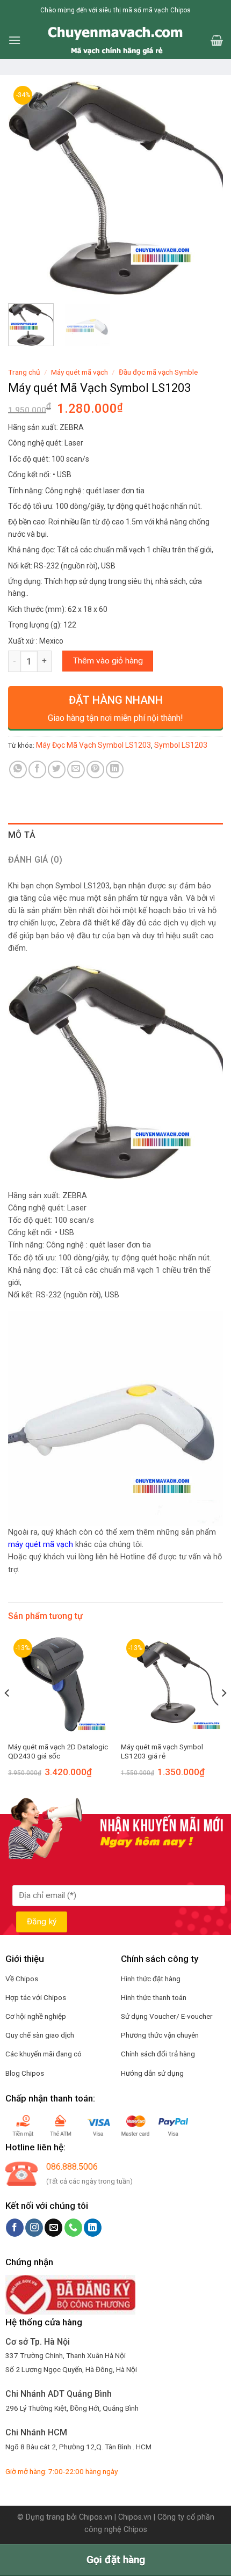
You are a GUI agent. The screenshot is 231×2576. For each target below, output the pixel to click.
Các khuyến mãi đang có (44, 2054)
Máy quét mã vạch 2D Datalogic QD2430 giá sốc (58, 1752)
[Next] (205, 188)
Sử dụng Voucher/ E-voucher (167, 2016)
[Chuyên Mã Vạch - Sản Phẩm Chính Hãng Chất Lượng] (115, 40)
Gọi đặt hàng (116, 2560)
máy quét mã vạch (41, 1545)
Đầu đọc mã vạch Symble (158, 372)
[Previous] (26, 188)
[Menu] (15, 40)
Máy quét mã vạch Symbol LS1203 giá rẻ (162, 1752)
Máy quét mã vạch (80, 372)
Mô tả (22, 835)
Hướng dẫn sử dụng (152, 2073)
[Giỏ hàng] (217, 40)
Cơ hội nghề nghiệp (36, 2016)
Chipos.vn (96, 2517)
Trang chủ (24, 372)
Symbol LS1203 (181, 745)
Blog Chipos (25, 2073)
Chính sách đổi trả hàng (158, 2054)
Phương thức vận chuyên (160, 2035)
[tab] (115, 835)
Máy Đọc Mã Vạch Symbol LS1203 (93, 745)
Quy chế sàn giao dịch (40, 2035)
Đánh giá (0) (35, 860)
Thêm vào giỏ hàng (108, 661)
